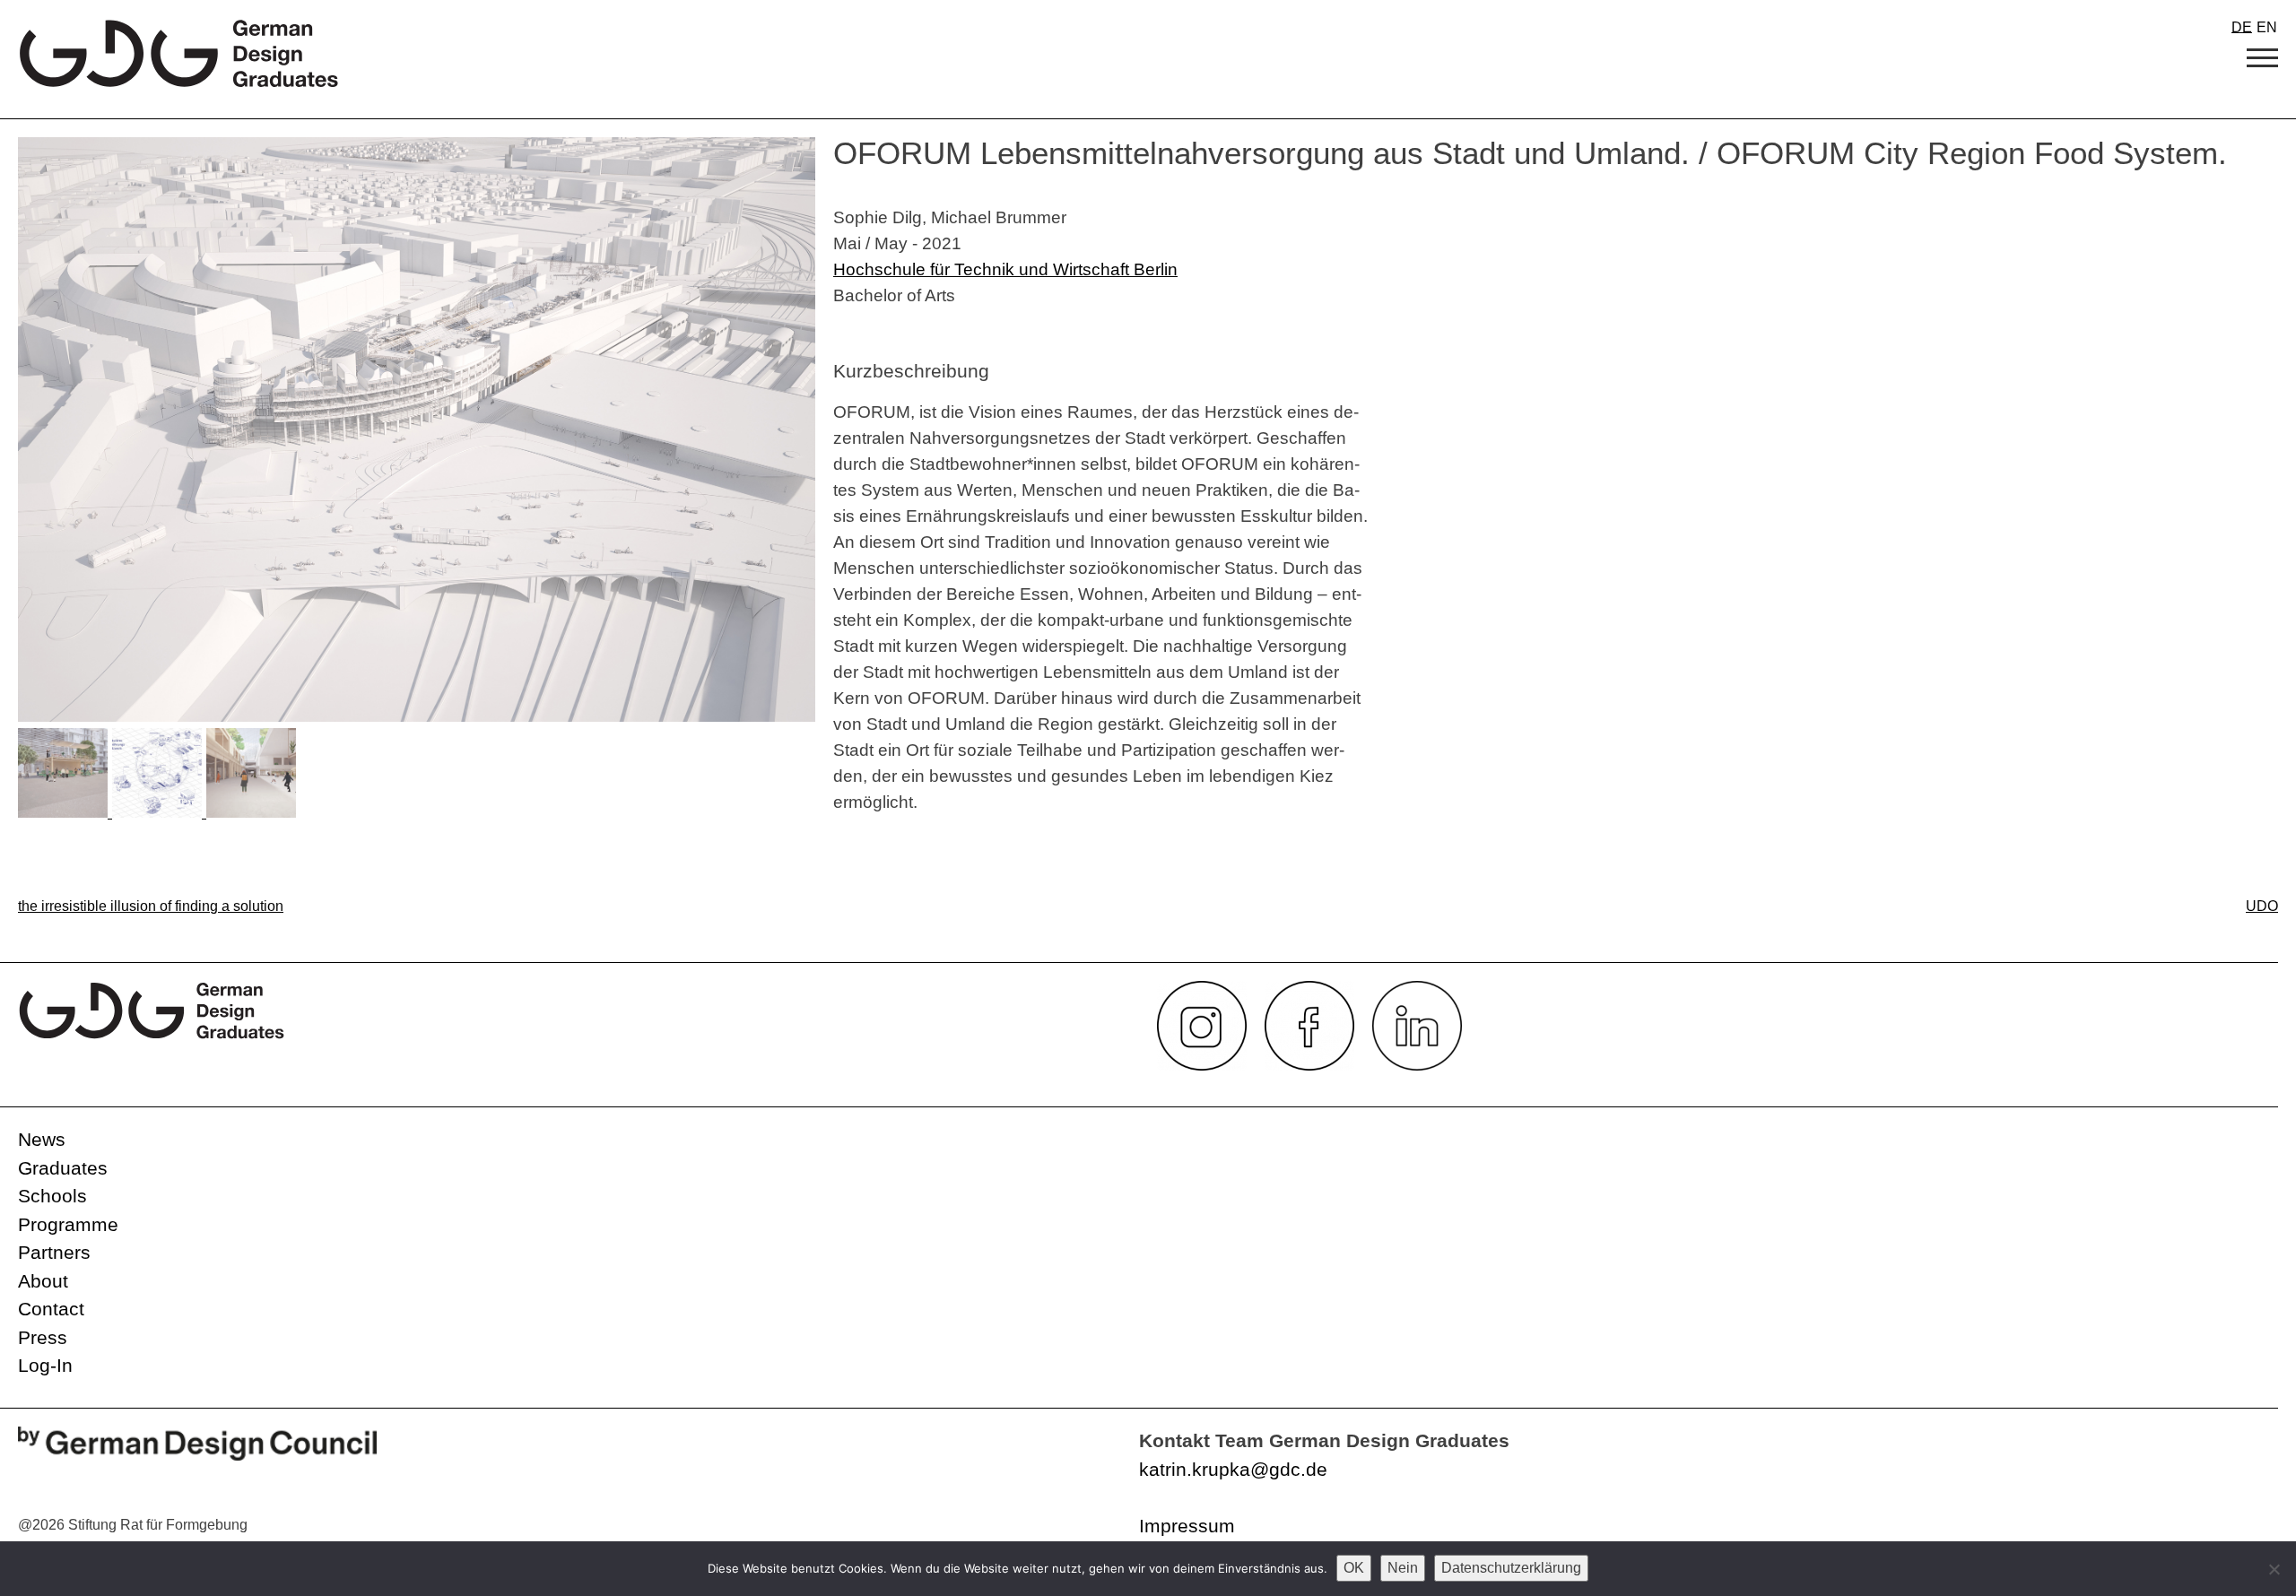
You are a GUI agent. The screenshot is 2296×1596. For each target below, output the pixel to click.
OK (1354, 1568)
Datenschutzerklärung (1511, 1568)
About (43, 1281)
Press (43, 1337)
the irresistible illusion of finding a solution (151, 906)
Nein (1403, 1568)
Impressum (1187, 1526)
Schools (52, 1196)
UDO (2262, 906)
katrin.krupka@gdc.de (1233, 1469)
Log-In (45, 1365)
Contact (51, 1309)
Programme (68, 1224)
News (42, 1139)
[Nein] (2274, 1569)
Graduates (63, 1168)
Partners (54, 1252)
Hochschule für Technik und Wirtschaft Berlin (1005, 269)
